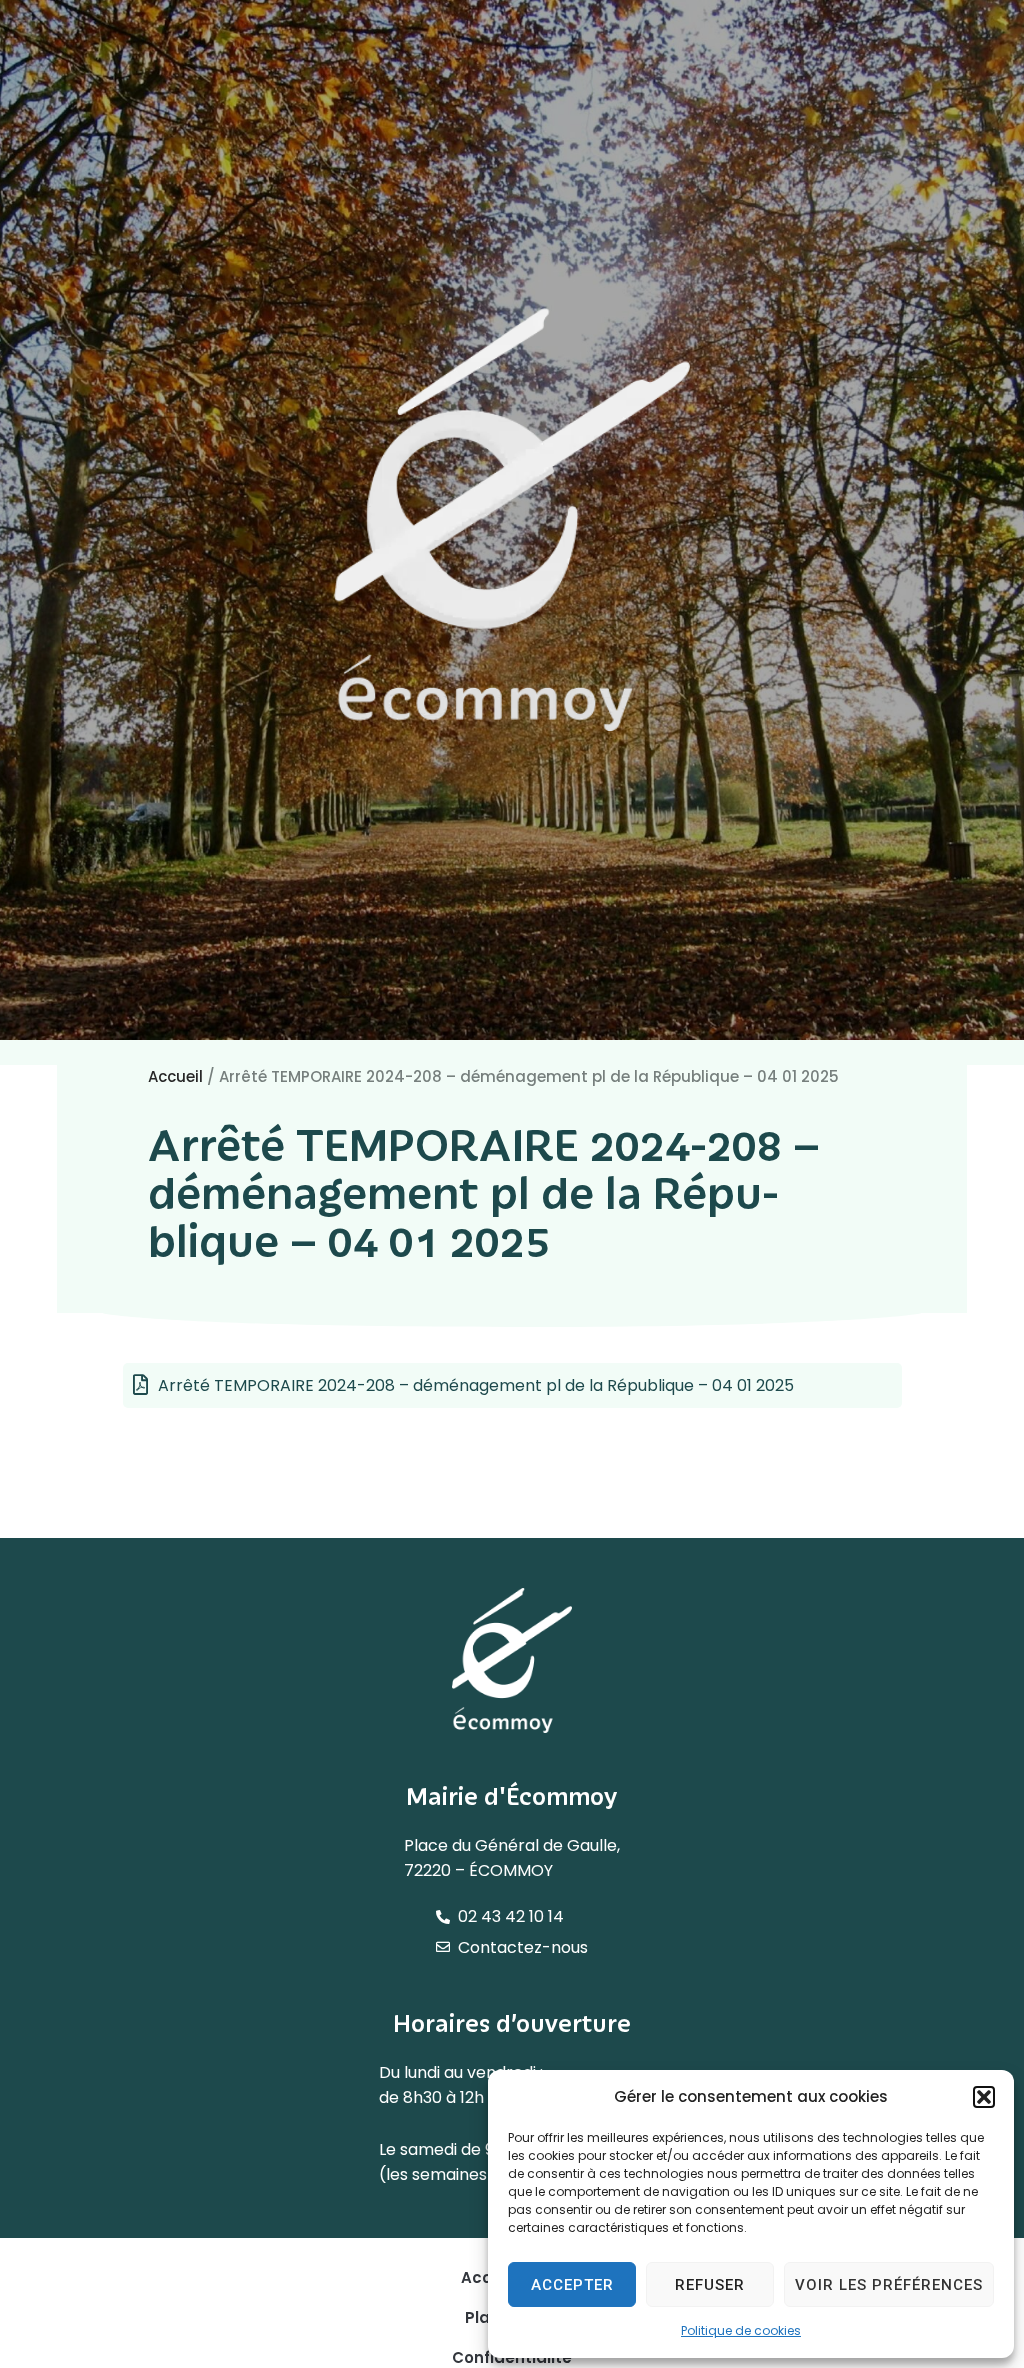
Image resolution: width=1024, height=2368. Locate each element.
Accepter (572, 2285)
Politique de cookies (741, 2330)
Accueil (175, 1076)
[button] (984, 2097)
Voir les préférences (889, 2285)
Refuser (710, 2285)
